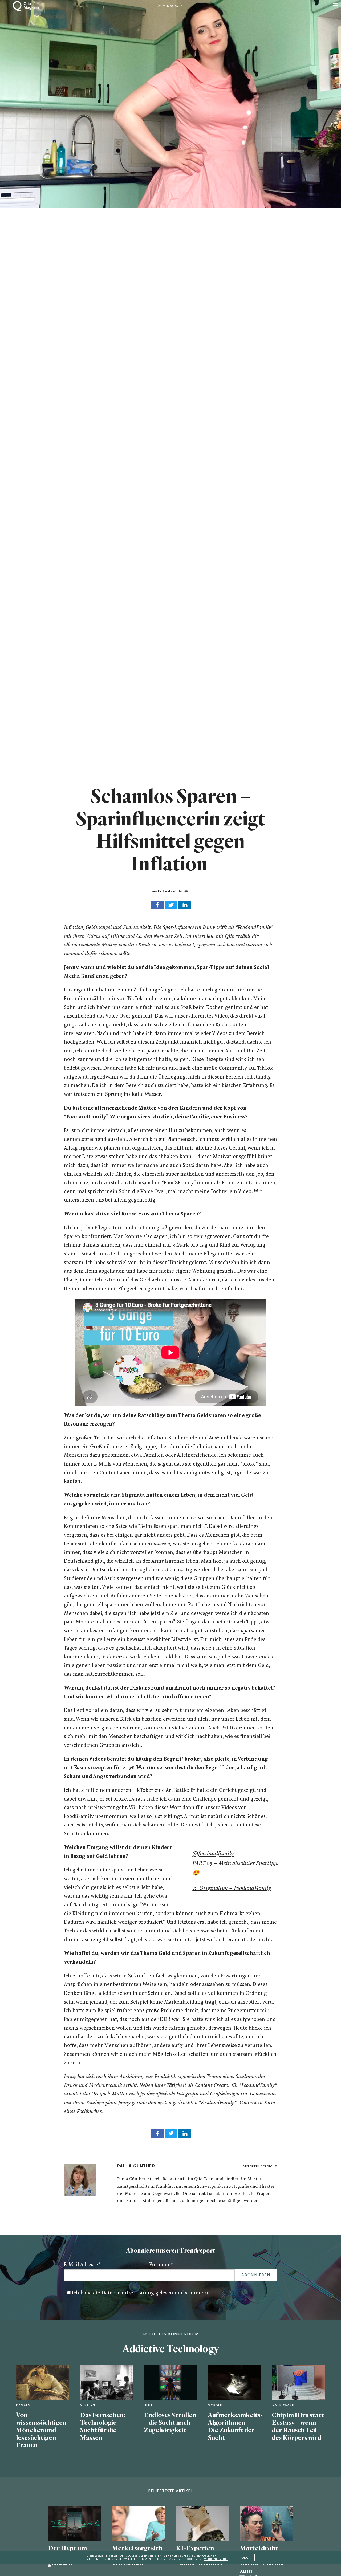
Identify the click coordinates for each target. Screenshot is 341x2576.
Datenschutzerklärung (128, 2293)
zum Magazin (170, 6)
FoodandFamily (258, 2086)
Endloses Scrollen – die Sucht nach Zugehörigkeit (170, 2423)
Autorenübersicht (260, 2166)
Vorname (161, 2265)
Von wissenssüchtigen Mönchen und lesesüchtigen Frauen (41, 2430)
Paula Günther (136, 2166)
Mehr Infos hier (216, 2559)
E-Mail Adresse (82, 2265)
